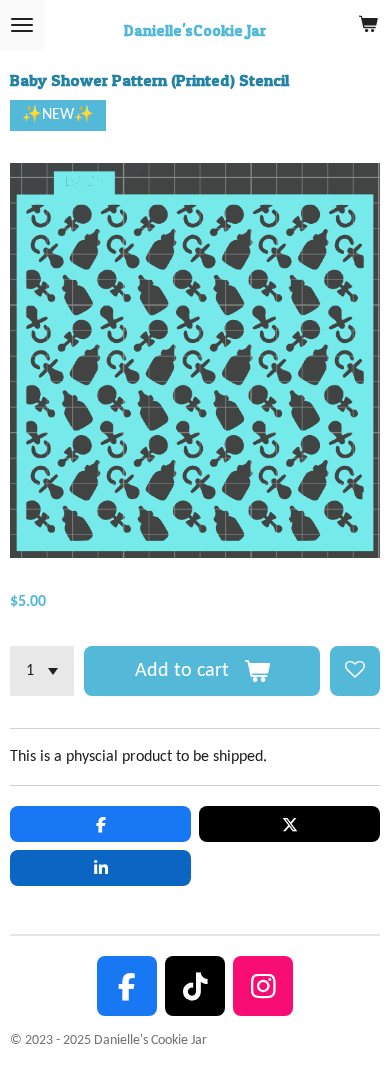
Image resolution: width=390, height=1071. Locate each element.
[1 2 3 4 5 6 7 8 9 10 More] (42, 671)
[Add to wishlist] (355, 671)
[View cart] (368, 25)
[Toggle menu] (22, 25)
